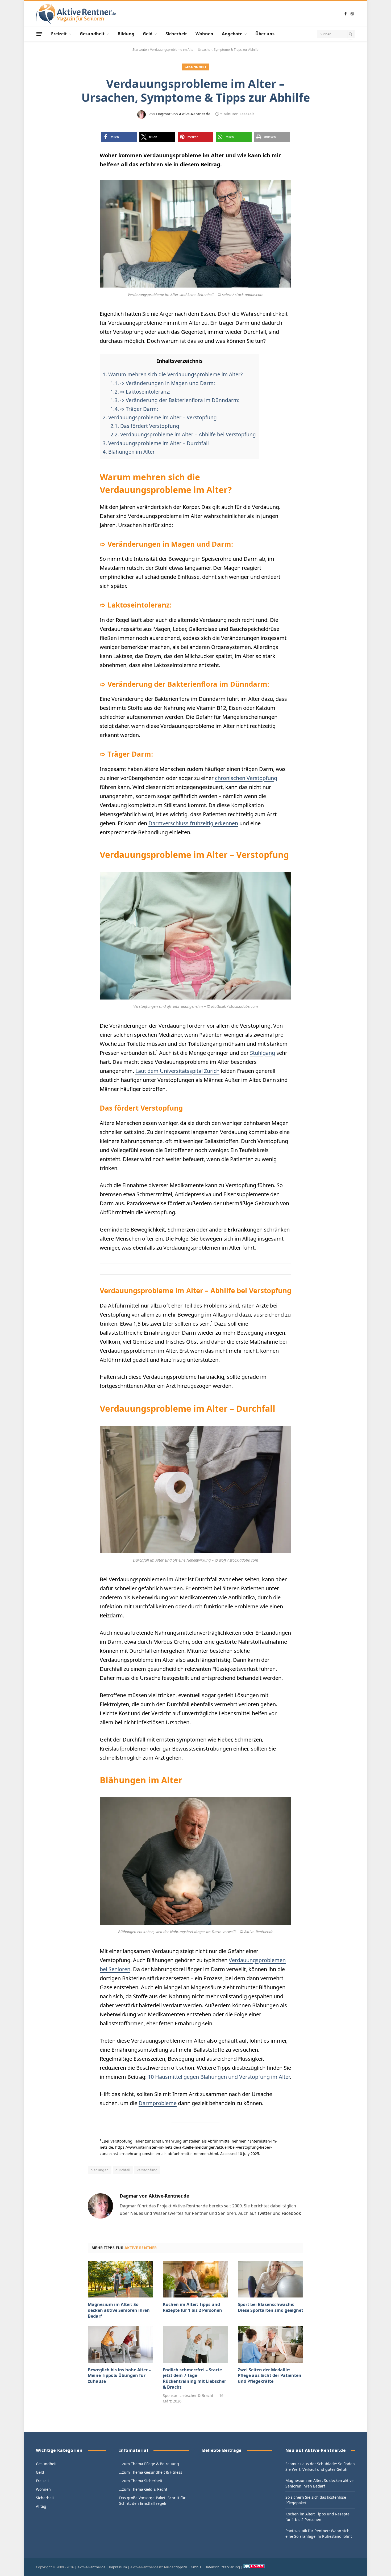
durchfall (123, 2170)
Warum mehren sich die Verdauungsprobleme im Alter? (173, 374)
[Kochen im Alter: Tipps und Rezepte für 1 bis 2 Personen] (195, 2279)
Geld (148, 34)
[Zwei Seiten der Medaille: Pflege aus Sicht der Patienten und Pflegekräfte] (271, 2344)
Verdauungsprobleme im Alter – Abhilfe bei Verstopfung (183, 435)
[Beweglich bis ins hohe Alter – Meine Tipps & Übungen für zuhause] (120, 2344)
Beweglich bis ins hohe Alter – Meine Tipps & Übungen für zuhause (119, 2376)
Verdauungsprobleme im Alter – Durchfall (156, 443)
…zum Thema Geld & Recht (143, 2489)
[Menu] (39, 34)
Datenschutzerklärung (222, 2567)
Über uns (265, 34)
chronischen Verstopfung (246, 778)
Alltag (41, 2506)
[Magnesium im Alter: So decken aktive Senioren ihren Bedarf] (120, 2279)
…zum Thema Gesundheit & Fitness (151, 2472)
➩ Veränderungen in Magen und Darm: (163, 383)
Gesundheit (92, 34)
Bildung (126, 34)
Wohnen (204, 34)
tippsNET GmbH (188, 2567)
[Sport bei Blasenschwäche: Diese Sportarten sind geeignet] (271, 2279)
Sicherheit (176, 34)
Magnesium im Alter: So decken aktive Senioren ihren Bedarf (119, 2310)
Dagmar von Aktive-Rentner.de (183, 114)
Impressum (118, 2567)
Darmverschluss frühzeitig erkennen (193, 823)
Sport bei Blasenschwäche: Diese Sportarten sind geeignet (271, 2307)
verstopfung (147, 2170)
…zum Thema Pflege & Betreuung (149, 2464)
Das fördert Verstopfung (145, 426)
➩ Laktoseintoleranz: (140, 392)
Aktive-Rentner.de (91, 2567)
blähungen (100, 2170)
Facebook (291, 2213)
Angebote (232, 34)
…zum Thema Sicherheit (141, 2481)
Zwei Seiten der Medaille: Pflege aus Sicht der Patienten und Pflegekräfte (270, 2376)
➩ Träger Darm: (134, 409)
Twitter (264, 2213)
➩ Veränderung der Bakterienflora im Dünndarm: (175, 400)
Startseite (140, 50)
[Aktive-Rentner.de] (76, 14)
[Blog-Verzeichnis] (254, 2567)
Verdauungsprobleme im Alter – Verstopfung (160, 418)
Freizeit (59, 34)
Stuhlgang (263, 1053)
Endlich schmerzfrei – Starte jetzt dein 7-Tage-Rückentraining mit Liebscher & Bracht (194, 2379)
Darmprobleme (158, 2103)
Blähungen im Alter (129, 452)
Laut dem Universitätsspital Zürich (177, 1071)
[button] (119, 137)
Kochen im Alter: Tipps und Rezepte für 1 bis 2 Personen (192, 2307)
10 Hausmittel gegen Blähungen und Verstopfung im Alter (219, 2077)
